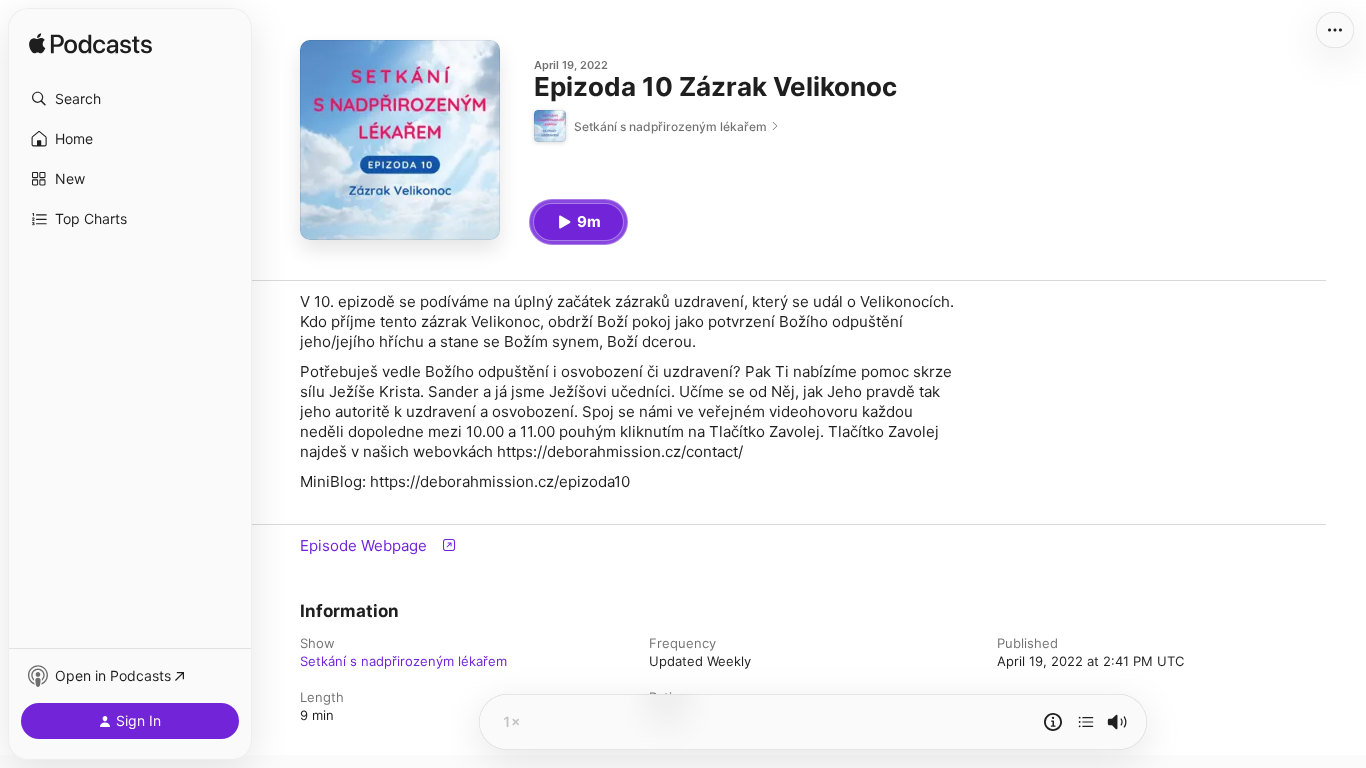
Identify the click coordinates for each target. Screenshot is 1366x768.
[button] (130, 99)
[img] (90, 45)
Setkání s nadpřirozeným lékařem (403, 661)
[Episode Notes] (1053, 722)
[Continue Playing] (1086, 722)
